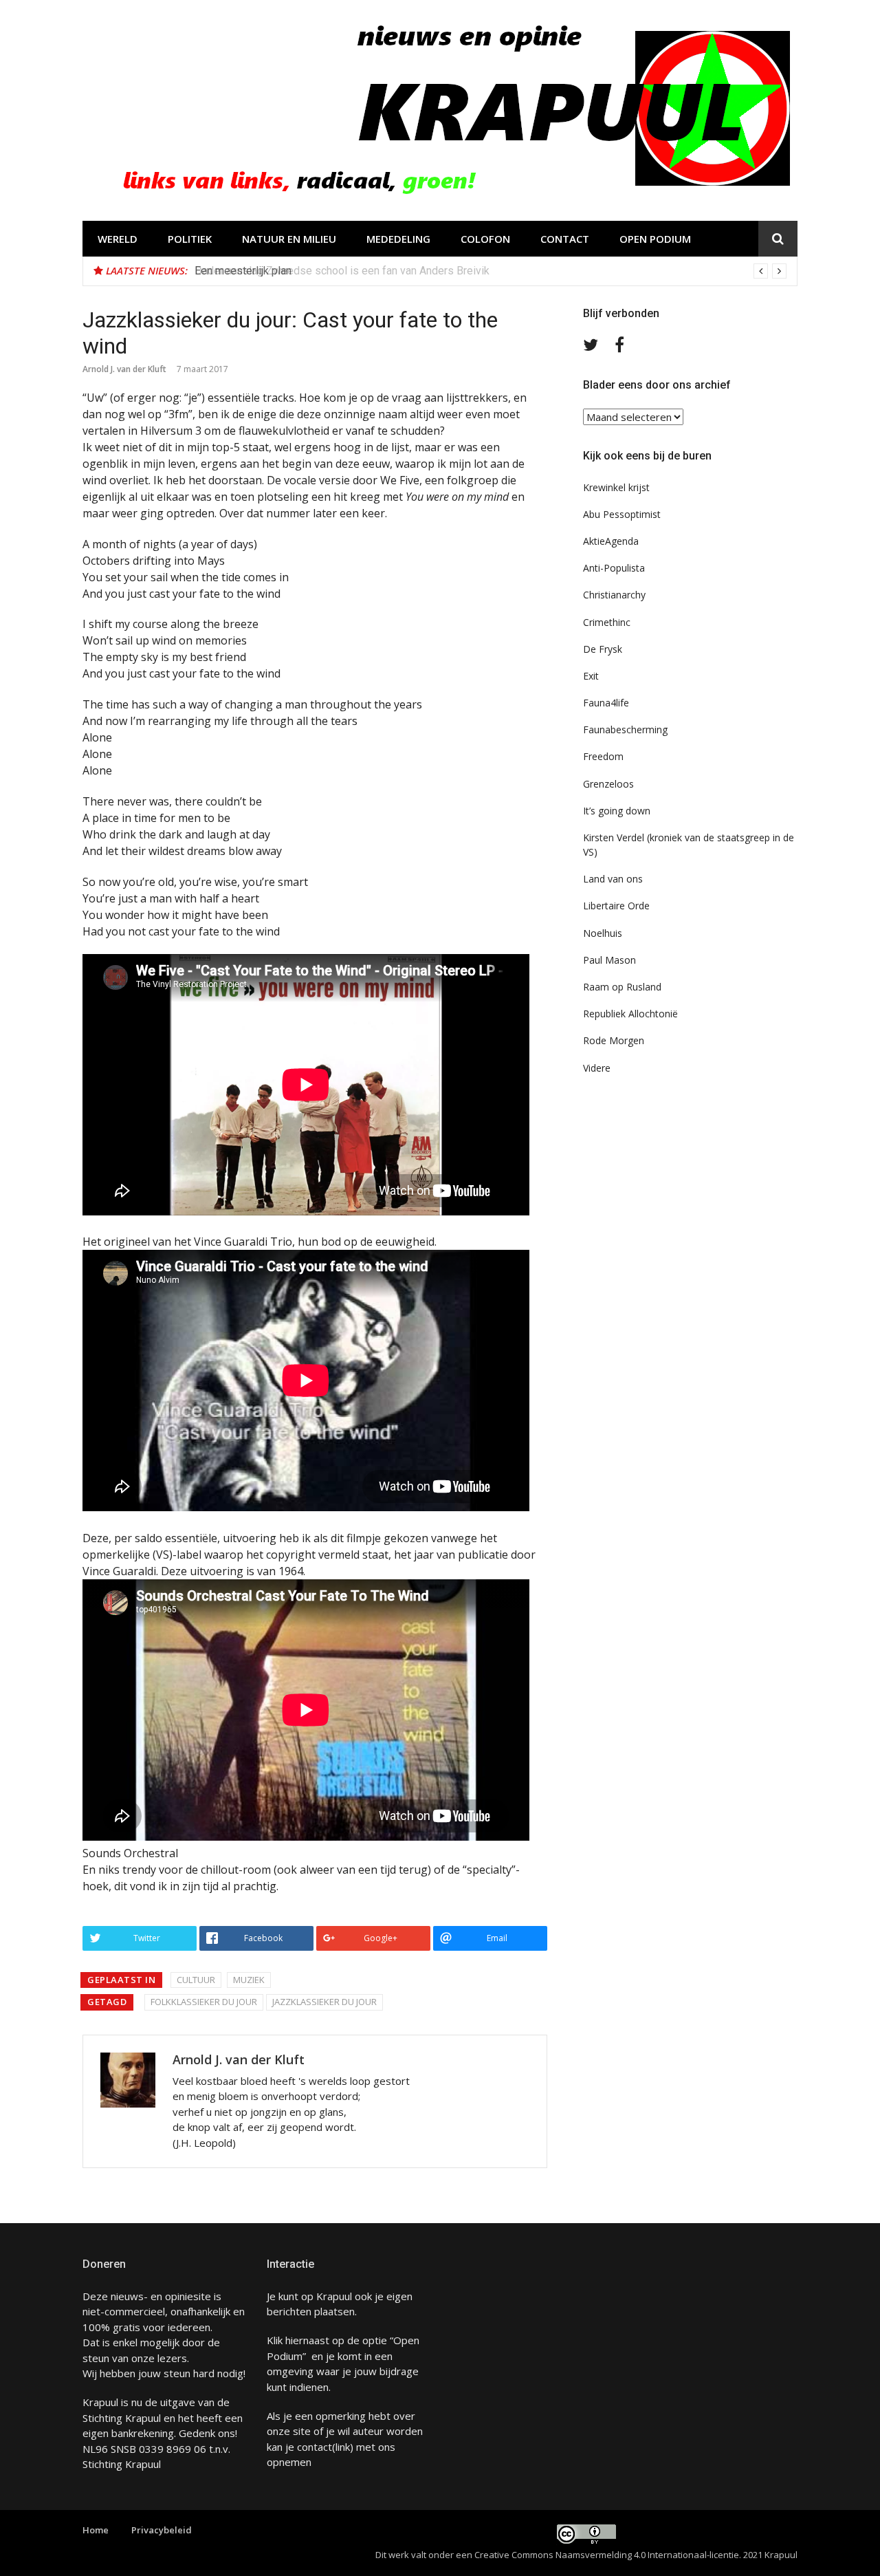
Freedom (603, 756)
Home (96, 2530)
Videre (597, 1068)
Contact (565, 239)
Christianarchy (614, 595)
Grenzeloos (608, 784)
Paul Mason (609, 960)
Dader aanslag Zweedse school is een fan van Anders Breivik (342, 271)
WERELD (118, 239)
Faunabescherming (625, 729)
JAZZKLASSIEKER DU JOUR (324, 2002)
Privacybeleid (162, 2530)
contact (315, 2447)
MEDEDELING (398, 239)
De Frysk (603, 649)
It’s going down (617, 811)
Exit (591, 676)
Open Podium (655, 239)
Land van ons (613, 879)
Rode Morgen (614, 1040)
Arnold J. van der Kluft (124, 369)
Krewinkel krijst (616, 487)
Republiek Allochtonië (630, 1014)
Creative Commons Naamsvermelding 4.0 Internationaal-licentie (607, 2555)
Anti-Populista (614, 568)
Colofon (485, 239)
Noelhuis (603, 933)
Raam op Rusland (622, 987)
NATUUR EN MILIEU (289, 239)
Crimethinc (607, 622)
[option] (491, 271)
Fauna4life (606, 703)
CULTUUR (196, 1980)
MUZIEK (249, 1980)
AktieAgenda (611, 541)
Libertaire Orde (616, 906)
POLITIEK (190, 239)
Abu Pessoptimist (622, 514)
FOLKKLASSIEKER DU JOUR (204, 2002)
